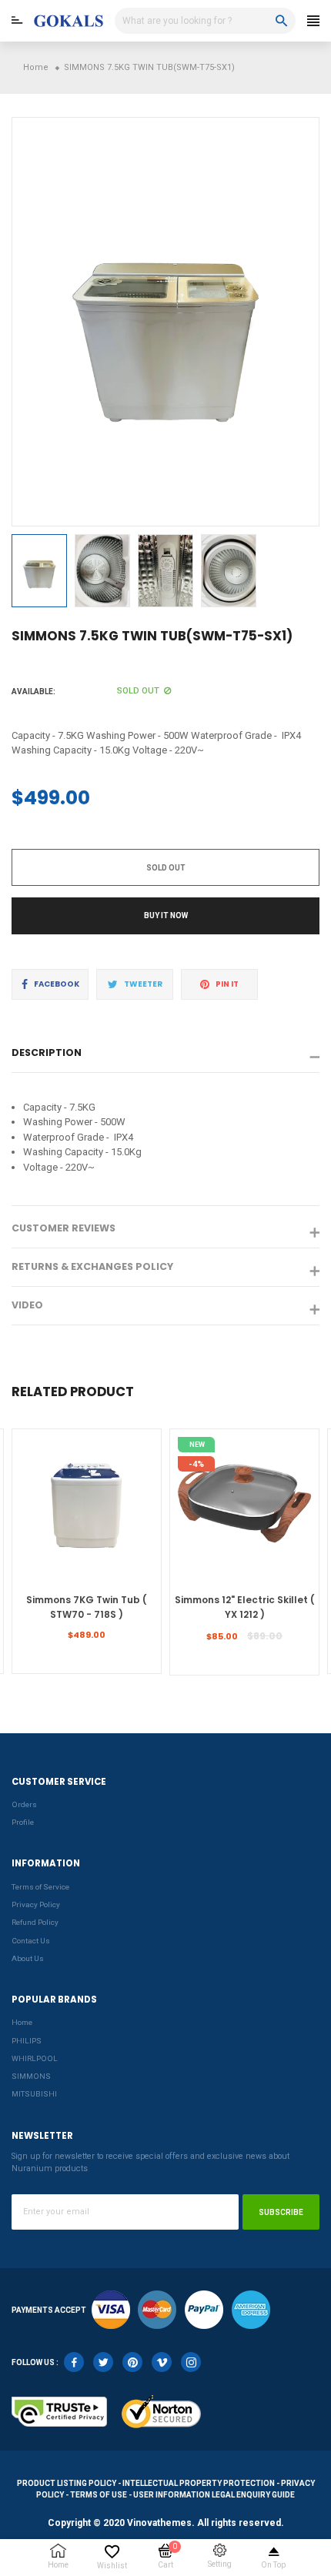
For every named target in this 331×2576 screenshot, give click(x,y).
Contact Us (31, 1941)
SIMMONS (31, 2076)
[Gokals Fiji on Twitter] (103, 2362)
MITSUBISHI (34, 2094)
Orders (24, 1804)
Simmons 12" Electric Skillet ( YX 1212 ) (245, 1607)
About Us (28, 1958)
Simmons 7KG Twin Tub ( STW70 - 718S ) (87, 1607)
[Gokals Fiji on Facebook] (74, 2362)
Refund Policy (35, 1922)
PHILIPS (27, 2041)
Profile (23, 1822)
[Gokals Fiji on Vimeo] (162, 2362)
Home (22, 2022)
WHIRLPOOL (35, 2058)
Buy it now (166, 915)
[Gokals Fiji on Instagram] (191, 2362)
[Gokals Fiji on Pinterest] (132, 2362)
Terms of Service (40, 1887)
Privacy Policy (36, 1904)
